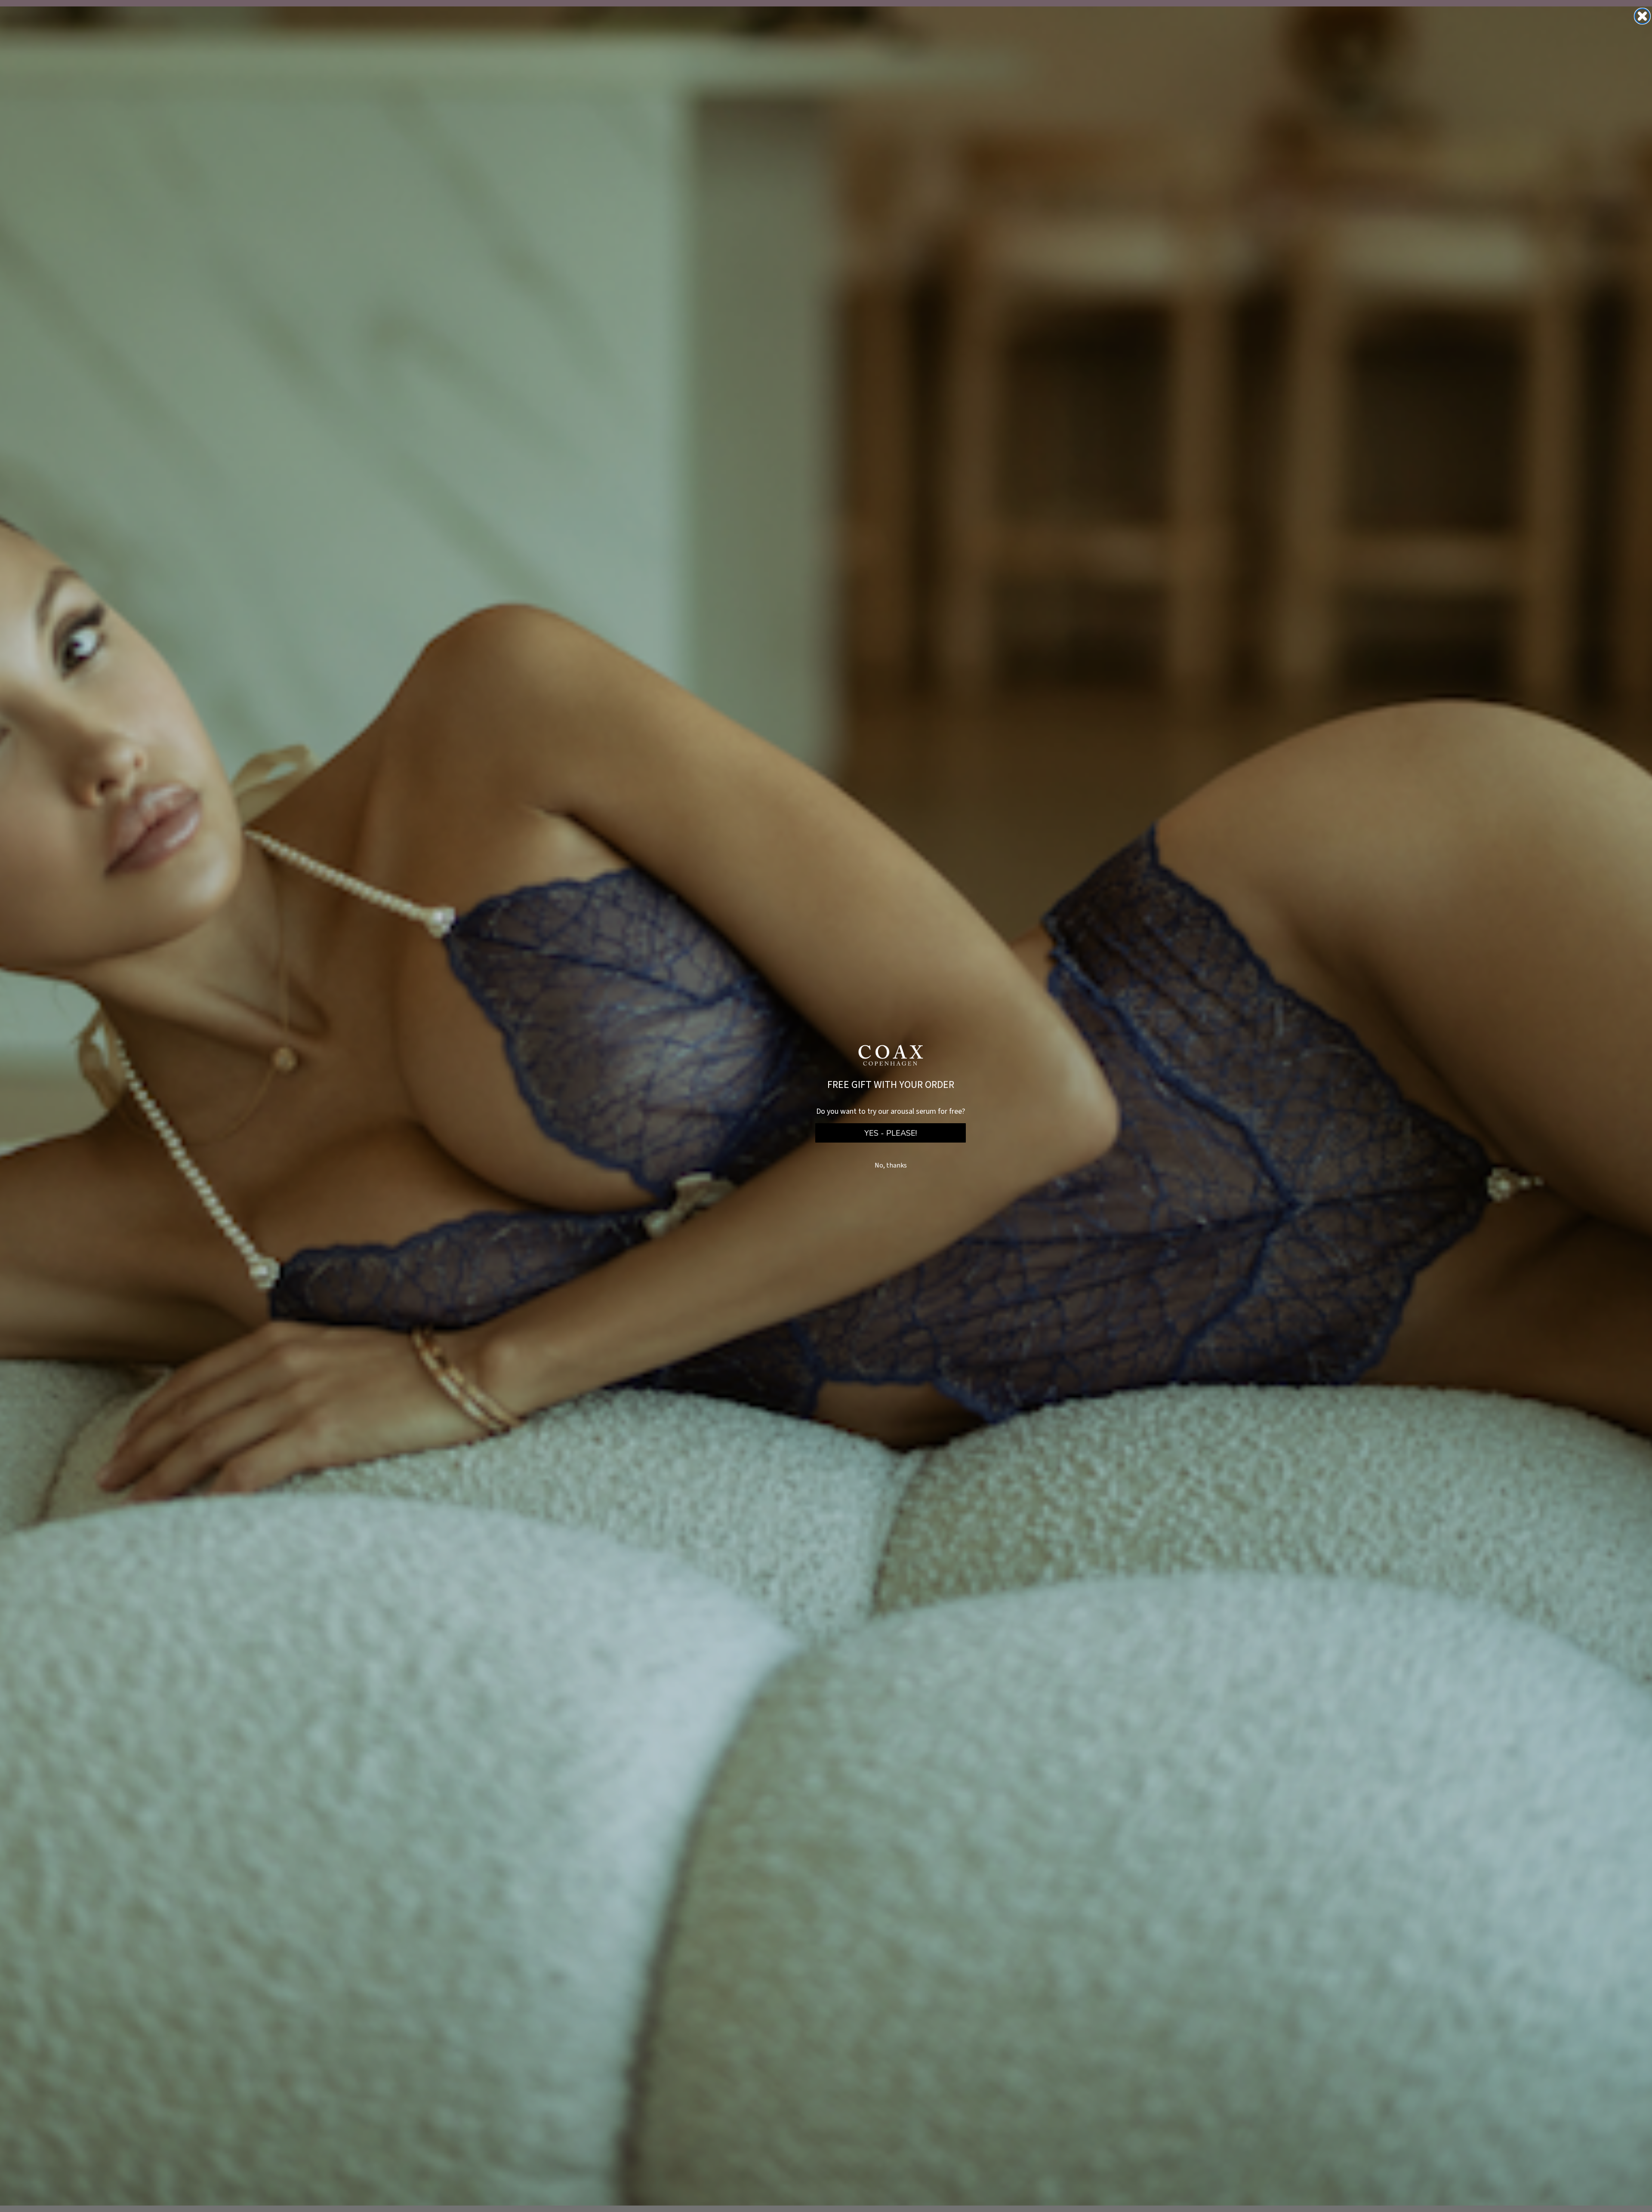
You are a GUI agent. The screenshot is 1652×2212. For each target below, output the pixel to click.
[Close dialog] (1642, 16)
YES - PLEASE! (891, 1133)
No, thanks (891, 1165)
